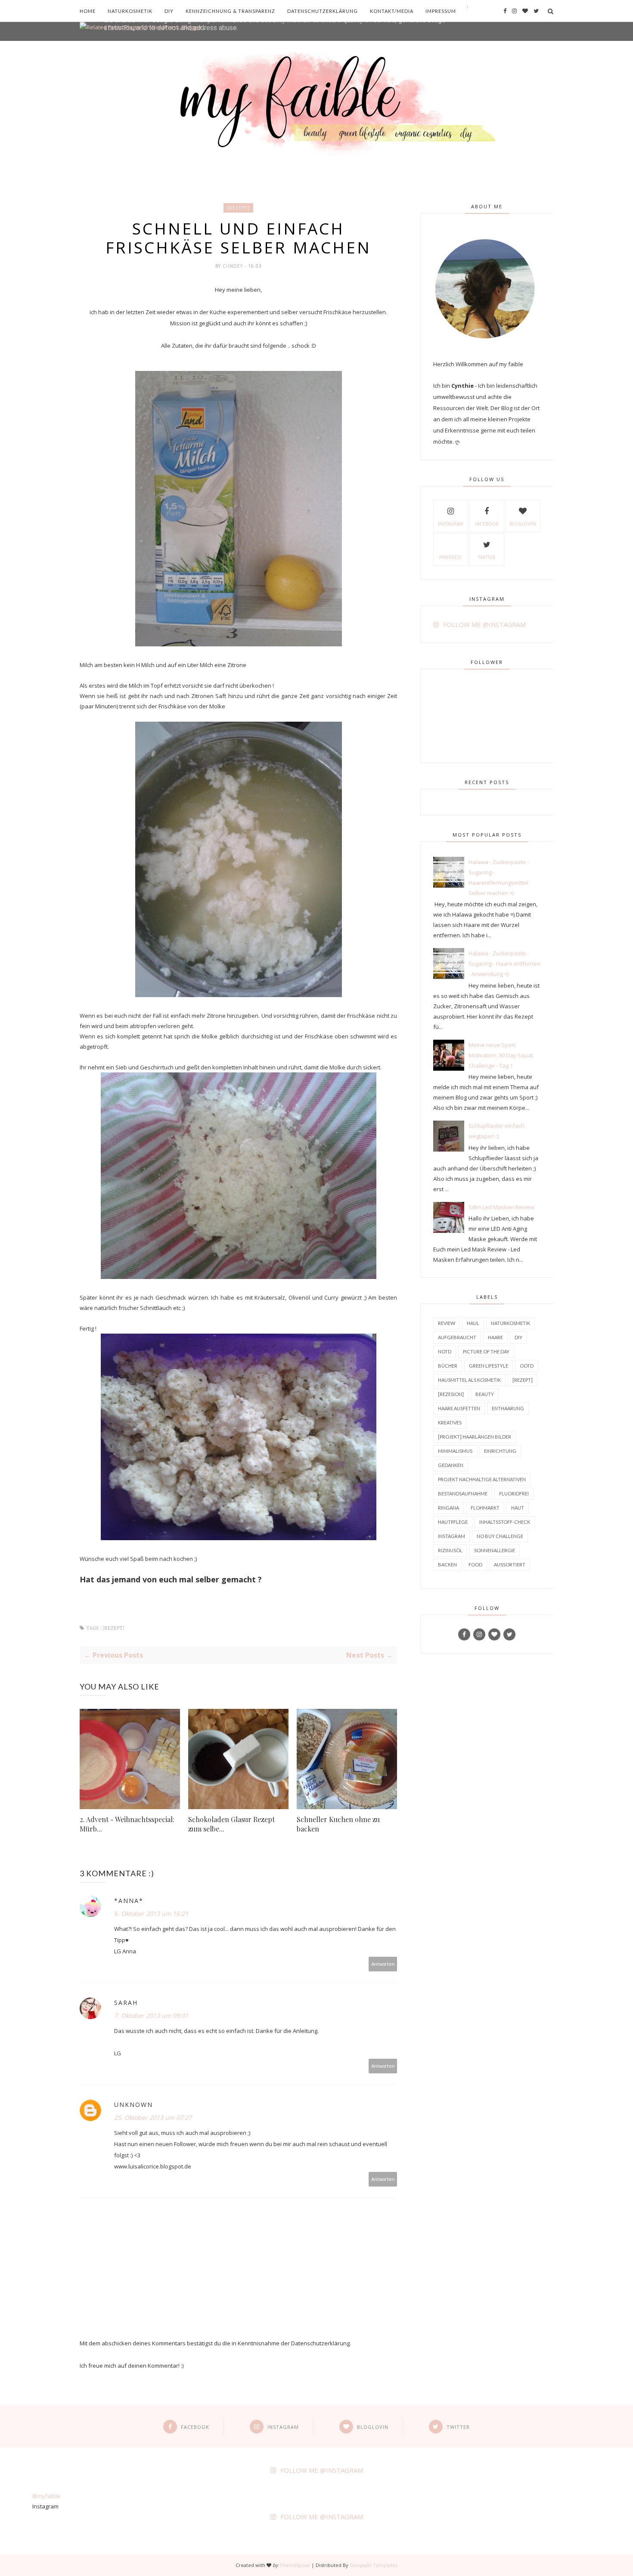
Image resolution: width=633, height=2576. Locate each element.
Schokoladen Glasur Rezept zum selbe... (231, 1824)
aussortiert (510, 1564)
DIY (169, 11)
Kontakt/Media (392, 11)
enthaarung (508, 1408)
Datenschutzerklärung (323, 11)
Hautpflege (453, 1522)
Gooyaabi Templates (374, 2565)
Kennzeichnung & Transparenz (230, 11)
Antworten (383, 1964)
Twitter (487, 557)
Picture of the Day (486, 1351)
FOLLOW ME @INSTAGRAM (484, 624)
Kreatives (450, 1422)
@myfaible (46, 2496)
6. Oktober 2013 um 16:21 (151, 1913)
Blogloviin (523, 524)
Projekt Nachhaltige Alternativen (482, 1479)
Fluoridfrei (514, 1493)
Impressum (441, 11)
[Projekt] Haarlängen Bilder (475, 1437)
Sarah (126, 2003)
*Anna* (129, 1901)
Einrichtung (500, 1451)
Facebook (487, 524)
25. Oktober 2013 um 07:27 (153, 2117)
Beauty (485, 1394)
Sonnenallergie (495, 1550)
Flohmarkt (485, 1508)
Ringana (448, 1508)
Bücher (448, 1366)
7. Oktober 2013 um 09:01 (151, 2015)
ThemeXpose (295, 2565)
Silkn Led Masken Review (501, 1207)
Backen (447, 1564)
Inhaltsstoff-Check (505, 1522)
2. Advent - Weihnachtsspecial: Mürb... (127, 1824)
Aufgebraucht (457, 1337)
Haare (495, 1337)
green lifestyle (489, 1366)
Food (475, 1564)
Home (88, 11)
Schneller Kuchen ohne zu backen (338, 1824)
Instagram (450, 524)
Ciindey (234, 266)
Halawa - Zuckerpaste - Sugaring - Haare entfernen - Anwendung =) (504, 964)
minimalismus (455, 1451)
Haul (473, 1323)
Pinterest (450, 557)
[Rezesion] (451, 1394)
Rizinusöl (450, 1550)
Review (447, 1323)
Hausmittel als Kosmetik (469, 1380)
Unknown (133, 2105)
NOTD (445, 1351)
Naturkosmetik (130, 11)
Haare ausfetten (459, 1408)
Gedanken (451, 1465)
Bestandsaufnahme (463, 1493)
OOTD (527, 1366)
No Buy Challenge (500, 1536)
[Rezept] (238, 208)
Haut (518, 1508)
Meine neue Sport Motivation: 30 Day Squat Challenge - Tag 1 (501, 1055)
